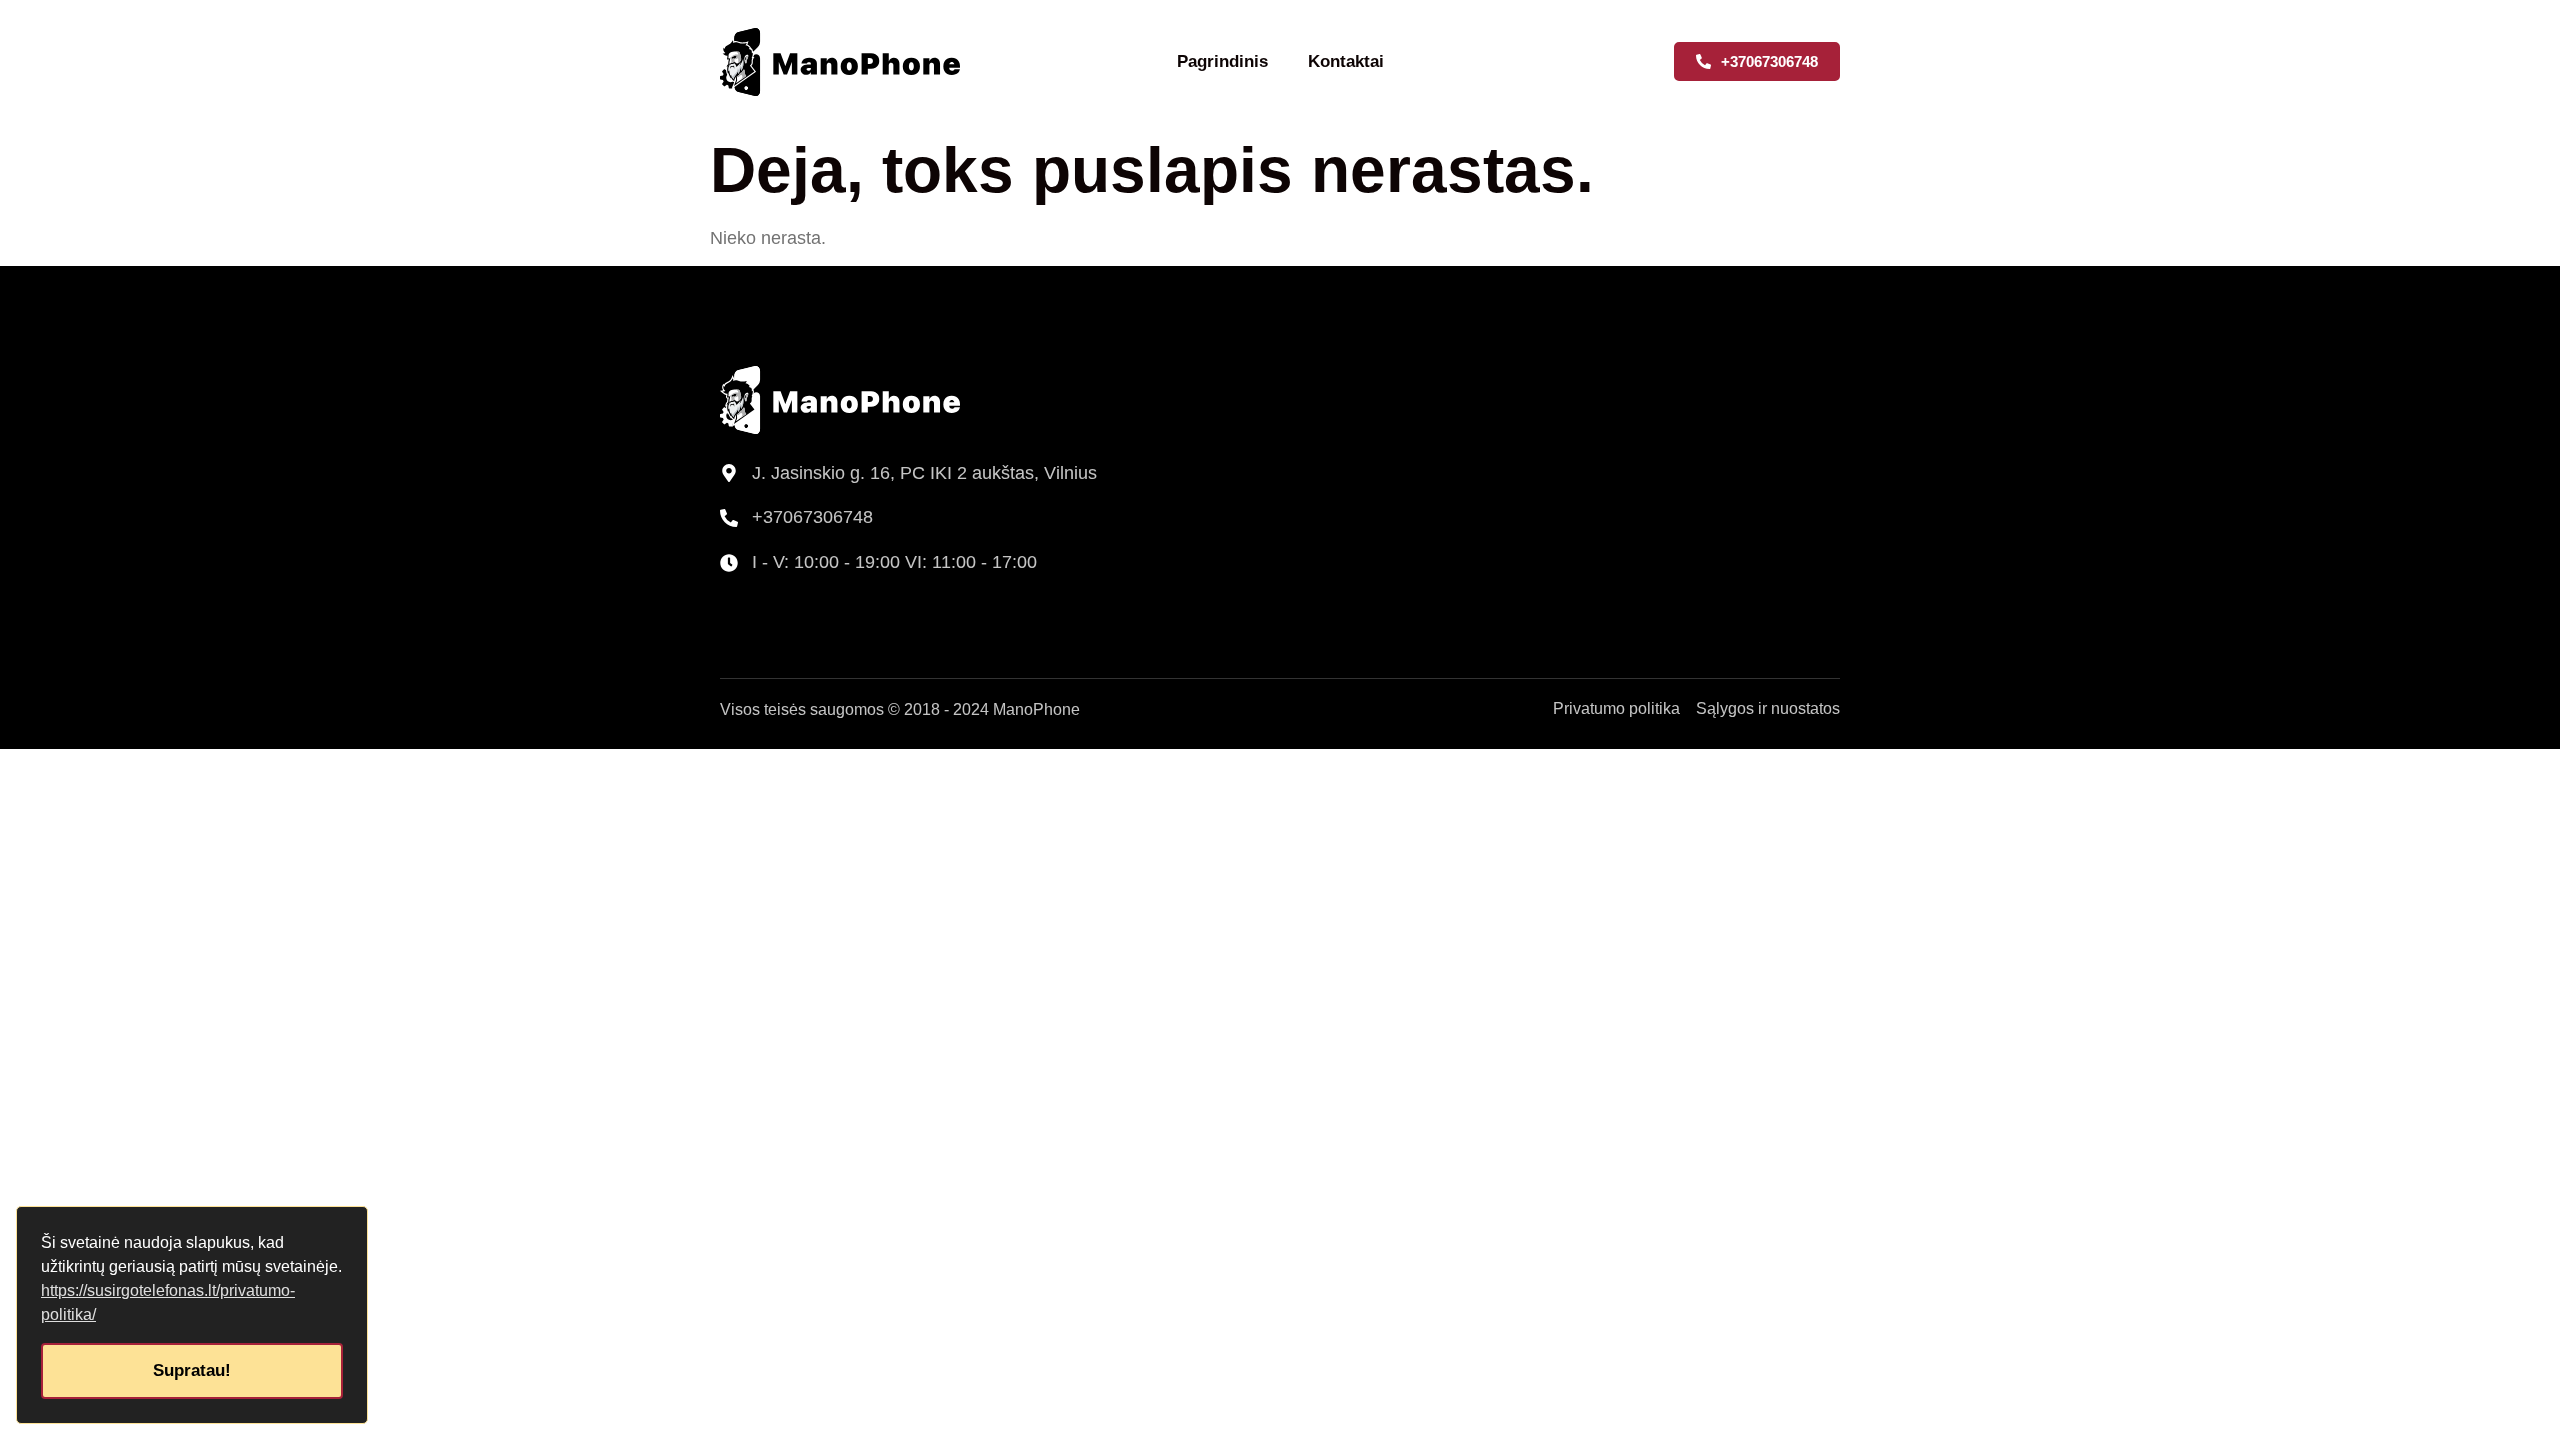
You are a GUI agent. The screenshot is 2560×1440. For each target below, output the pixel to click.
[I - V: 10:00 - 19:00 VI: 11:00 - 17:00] (729, 563)
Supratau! (192, 1370)
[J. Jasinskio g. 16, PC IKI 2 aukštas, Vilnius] (729, 473)
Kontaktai (1346, 61)
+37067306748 (812, 517)
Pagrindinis (1222, 61)
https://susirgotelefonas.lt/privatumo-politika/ (168, 1302)
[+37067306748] (729, 518)
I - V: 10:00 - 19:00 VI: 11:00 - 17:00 (894, 562)
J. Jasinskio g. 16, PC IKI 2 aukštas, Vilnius (924, 473)
